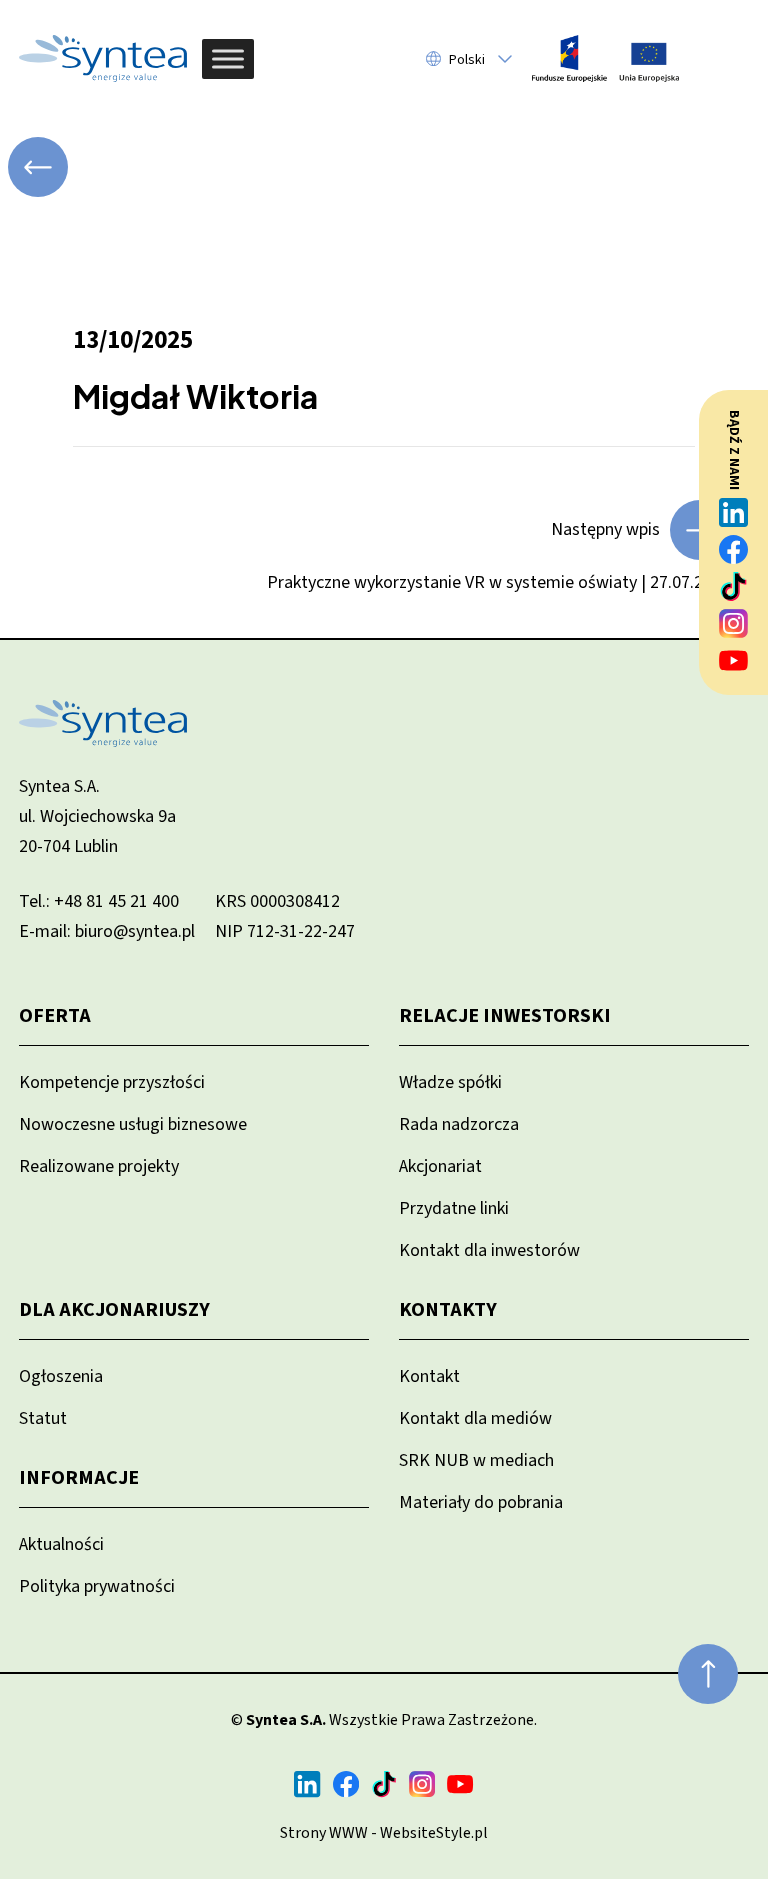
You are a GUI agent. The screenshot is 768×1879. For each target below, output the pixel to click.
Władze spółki (450, 1082)
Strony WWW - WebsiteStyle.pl (384, 1833)
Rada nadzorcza (459, 1124)
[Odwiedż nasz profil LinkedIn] (734, 512)
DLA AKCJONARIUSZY (114, 1310)
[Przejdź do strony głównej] (103, 58)
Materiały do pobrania (481, 1502)
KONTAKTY (448, 1310)
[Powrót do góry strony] (708, 1674)
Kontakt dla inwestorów (489, 1250)
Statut (43, 1418)
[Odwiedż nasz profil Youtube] (734, 660)
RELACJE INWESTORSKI (505, 1016)
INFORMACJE (79, 1478)
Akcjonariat (440, 1166)
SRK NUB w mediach (476, 1460)
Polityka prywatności (97, 1586)
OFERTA (55, 1016)
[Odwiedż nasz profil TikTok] (734, 586)
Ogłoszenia (61, 1376)
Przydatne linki (454, 1208)
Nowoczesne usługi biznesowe (133, 1124)
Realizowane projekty (99, 1166)
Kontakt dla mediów (475, 1418)
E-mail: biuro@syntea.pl (107, 931)
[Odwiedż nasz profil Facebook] (734, 549)
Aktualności (61, 1544)
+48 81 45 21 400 (116, 901)
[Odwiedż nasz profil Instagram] (734, 623)
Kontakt (429, 1376)
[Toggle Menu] (228, 58)
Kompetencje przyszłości (112, 1082)
